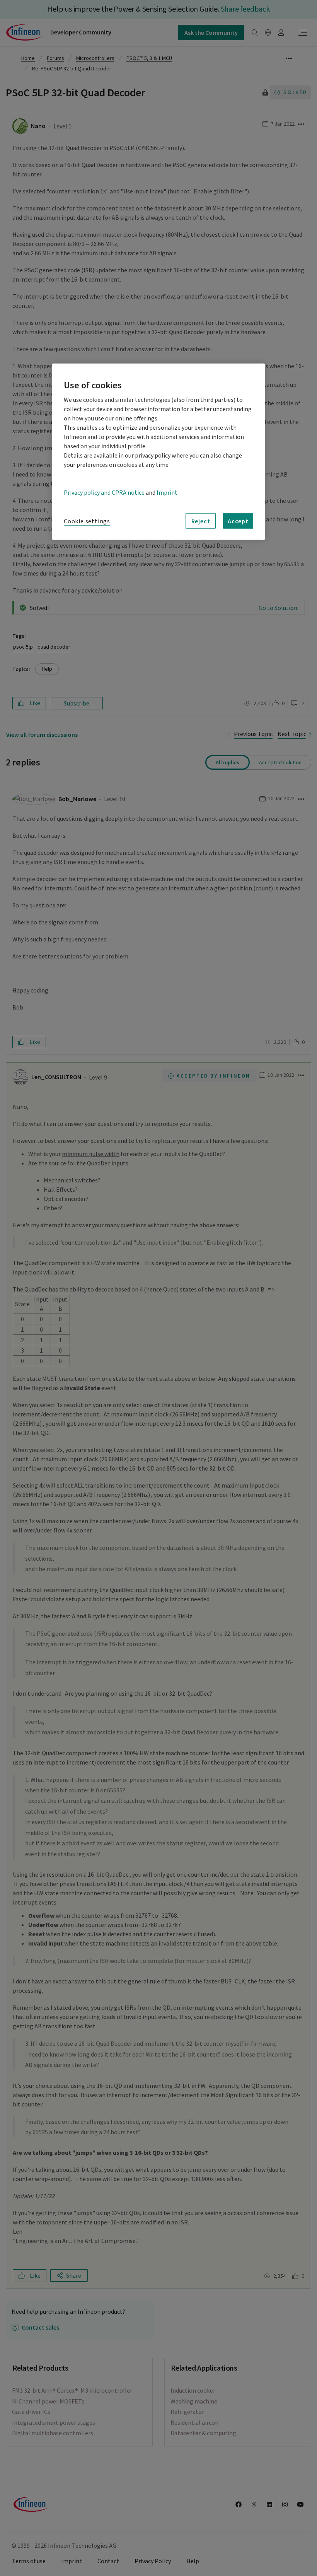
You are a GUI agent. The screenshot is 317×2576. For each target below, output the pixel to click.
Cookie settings (87, 521)
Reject (201, 521)
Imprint (167, 493)
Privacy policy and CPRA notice (104, 493)
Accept (238, 521)
